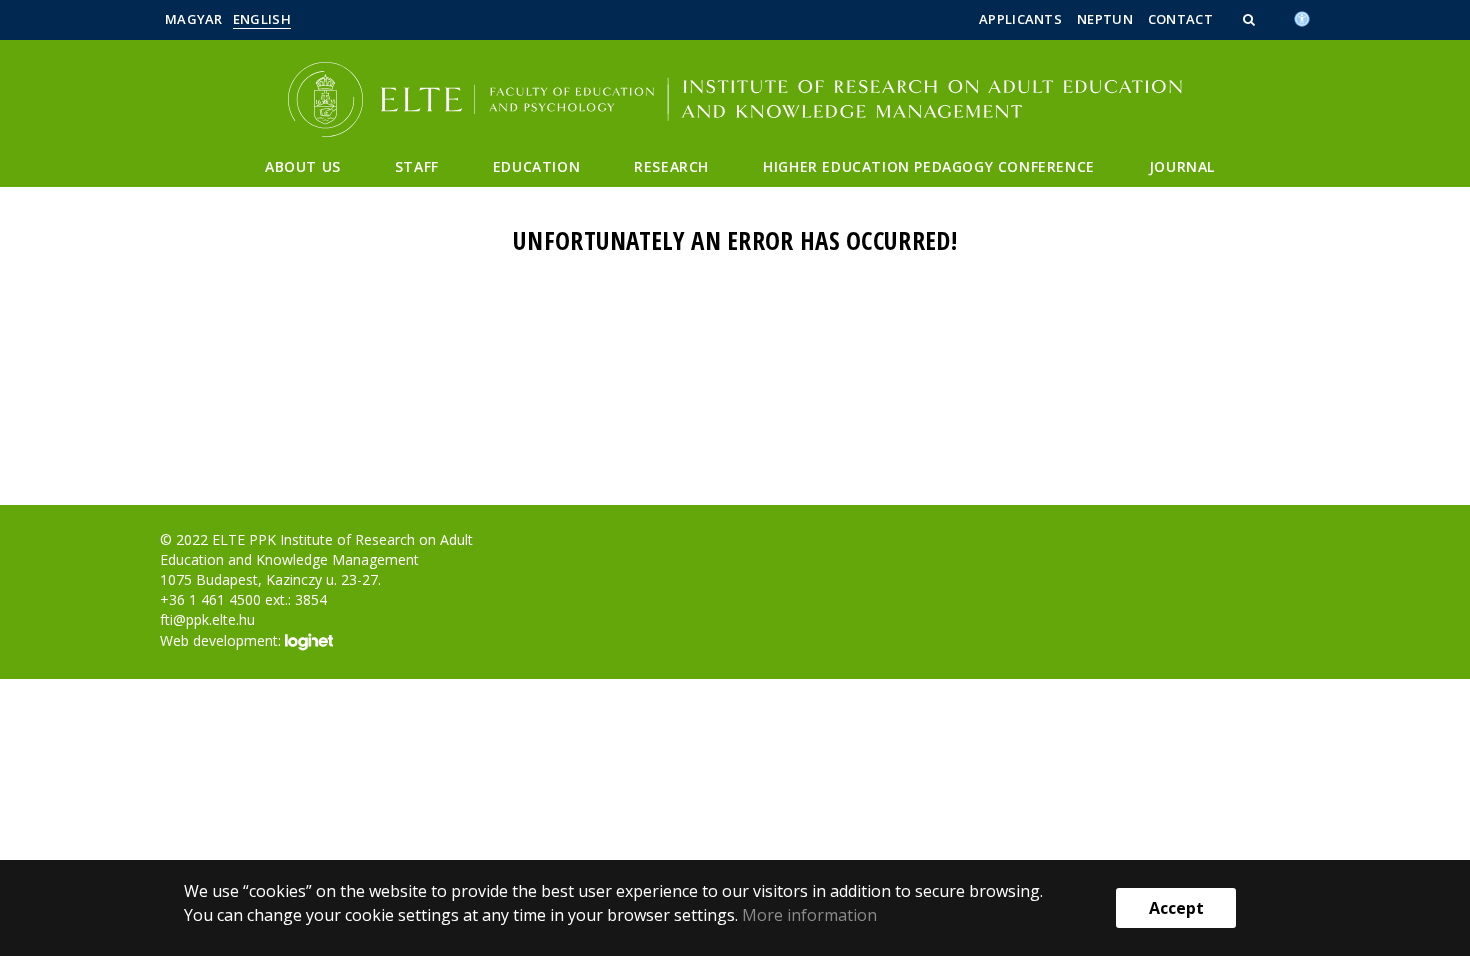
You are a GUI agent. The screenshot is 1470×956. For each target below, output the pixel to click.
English (262, 19)
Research (671, 166)
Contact (1180, 19)
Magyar (194, 19)
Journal (1182, 166)
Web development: (222, 639)
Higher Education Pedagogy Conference (929, 166)
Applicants (1020, 19)
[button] (1251, 19)
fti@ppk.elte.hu (207, 619)
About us (303, 166)
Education (536, 166)
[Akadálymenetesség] (1302, 17)
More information (809, 915)
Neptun (1105, 19)
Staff (417, 166)
